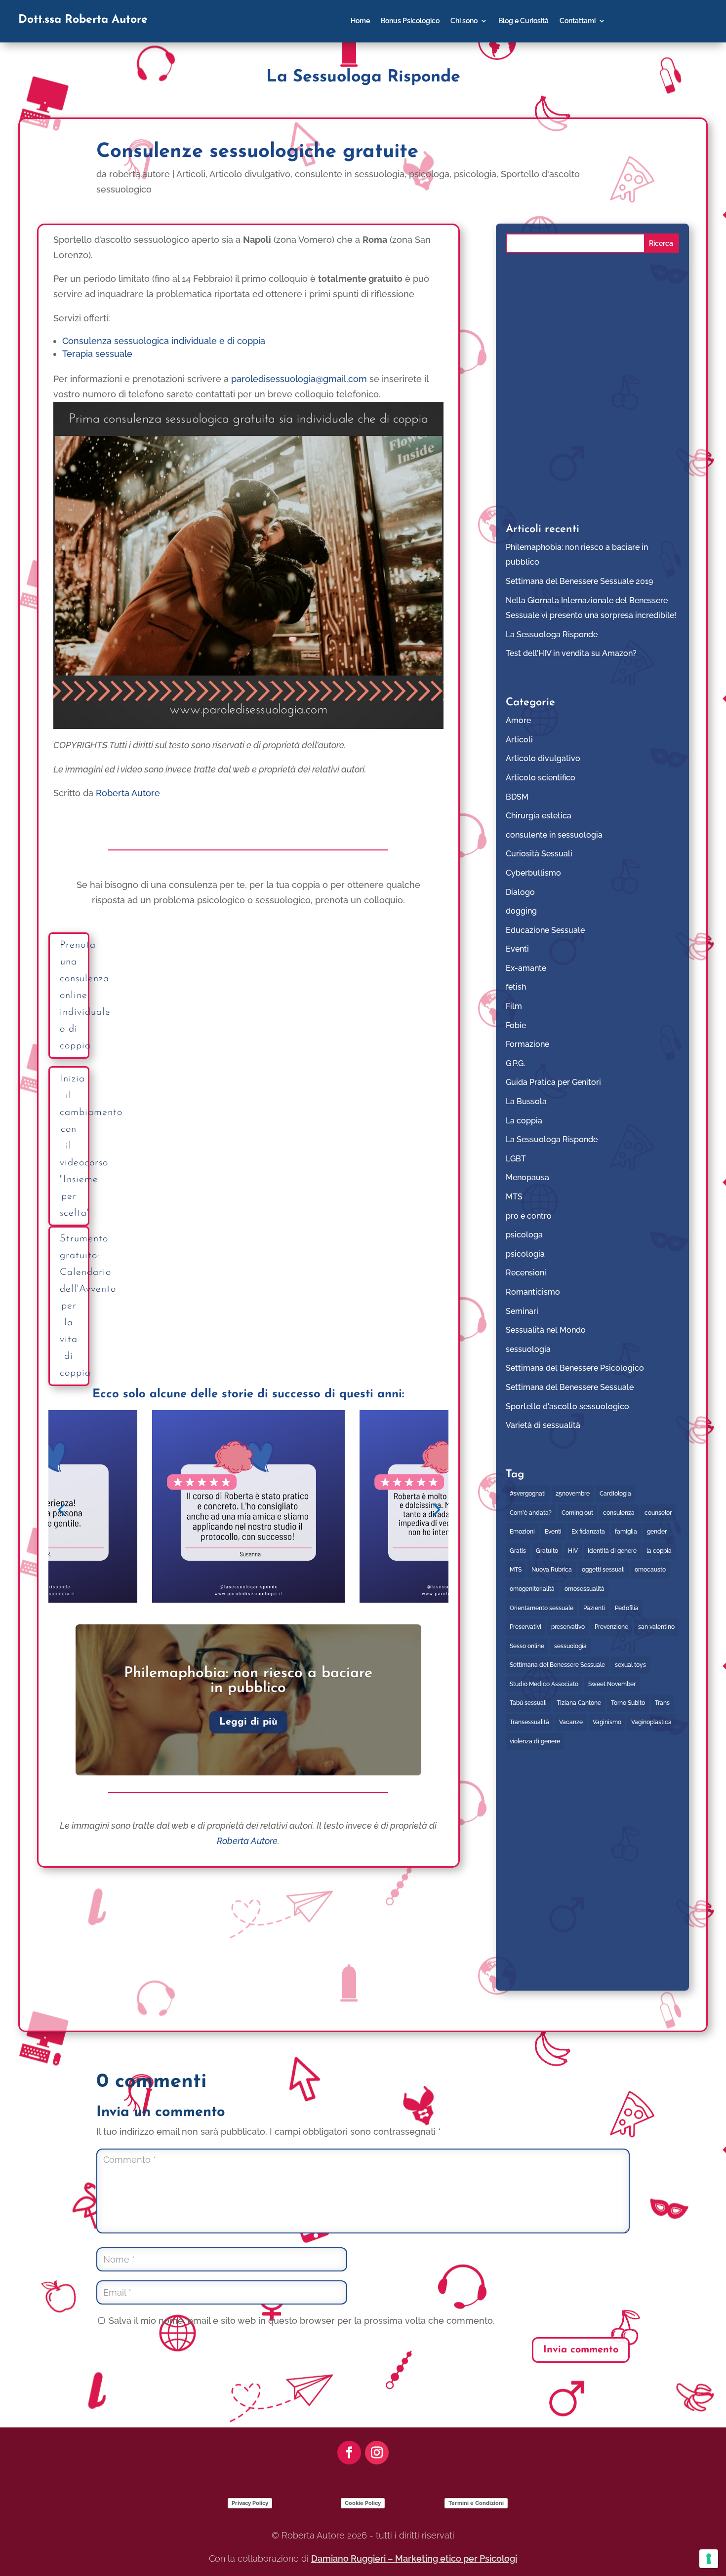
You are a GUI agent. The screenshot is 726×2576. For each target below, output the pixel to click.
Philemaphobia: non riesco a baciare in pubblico (248, 1681)
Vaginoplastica (651, 1722)
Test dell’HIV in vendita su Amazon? (571, 653)
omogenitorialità (532, 1589)
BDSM (517, 797)
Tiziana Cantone (579, 1703)
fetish (516, 987)
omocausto (650, 1570)
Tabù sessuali (528, 1703)
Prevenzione (611, 1627)
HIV (573, 1551)
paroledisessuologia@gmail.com (299, 379)
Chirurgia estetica (539, 816)
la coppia (659, 1551)
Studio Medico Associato (544, 1684)
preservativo (568, 1627)
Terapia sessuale (97, 354)
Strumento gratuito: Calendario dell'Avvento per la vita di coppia (75, 1306)
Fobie (516, 1025)
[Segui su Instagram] (377, 2453)
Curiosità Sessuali (539, 854)
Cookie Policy (363, 2503)
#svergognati (528, 1494)
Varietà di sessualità (543, 1425)
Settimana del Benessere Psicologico (575, 1368)
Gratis (518, 1551)
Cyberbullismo (533, 873)
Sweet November (612, 1684)
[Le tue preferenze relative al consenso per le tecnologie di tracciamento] (709, 2559)
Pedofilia (627, 1608)
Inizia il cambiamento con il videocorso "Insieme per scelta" (75, 1146)
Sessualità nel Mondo (546, 1330)
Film (514, 1006)
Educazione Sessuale (545, 930)
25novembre (573, 1494)
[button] (61, 1509)
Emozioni (522, 1532)
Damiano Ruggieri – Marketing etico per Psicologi (414, 2558)
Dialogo (520, 892)
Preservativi (525, 1627)
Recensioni (526, 1273)
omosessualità (585, 1589)
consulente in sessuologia (350, 174)
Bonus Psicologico (410, 21)
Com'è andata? (531, 1513)
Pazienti (594, 1608)
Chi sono (464, 21)
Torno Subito (628, 1703)
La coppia (524, 1121)
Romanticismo (533, 1292)
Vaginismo (607, 1722)
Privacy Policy (250, 2503)
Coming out (577, 1513)
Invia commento (581, 2350)
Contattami (578, 21)
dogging (521, 911)
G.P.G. (515, 1063)
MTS (514, 1197)
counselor (658, 1513)
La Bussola (526, 1101)
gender (657, 1532)
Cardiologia (615, 1494)
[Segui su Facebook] (349, 2453)
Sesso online (527, 1646)
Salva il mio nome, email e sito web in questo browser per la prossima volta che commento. (302, 2321)
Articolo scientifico (541, 778)
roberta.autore (140, 174)
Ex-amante (526, 968)
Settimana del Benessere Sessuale (570, 1387)
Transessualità (529, 1722)
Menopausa (527, 1177)
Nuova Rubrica (552, 1570)
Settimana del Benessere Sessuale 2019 (579, 581)
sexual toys (630, 1665)
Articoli (191, 174)
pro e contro (529, 1216)
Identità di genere (612, 1551)
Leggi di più (248, 1722)
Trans (662, 1703)
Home (360, 21)
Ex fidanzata (588, 1532)
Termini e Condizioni (476, 2503)
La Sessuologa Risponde (552, 634)
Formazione (527, 1044)
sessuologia (528, 1349)
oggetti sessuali (603, 1570)
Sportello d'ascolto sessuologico (567, 1406)
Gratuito (547, 1551)
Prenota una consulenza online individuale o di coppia (75, 996)
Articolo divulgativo (250, 174)
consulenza (619, 1513)
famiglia (626, 1532)
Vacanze (571, 1722)
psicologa (429, 174)
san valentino (656, 1627)
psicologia (475, 174)
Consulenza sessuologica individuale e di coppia (164, 341)
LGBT (516, 1159)
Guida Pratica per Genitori (553, 1082)
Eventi (517, 949)
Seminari (522, 1311)
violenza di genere (535, 1741)
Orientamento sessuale (542, 1608)
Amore (518, 720)
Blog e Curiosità (524, 21)
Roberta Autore (128, 793)
